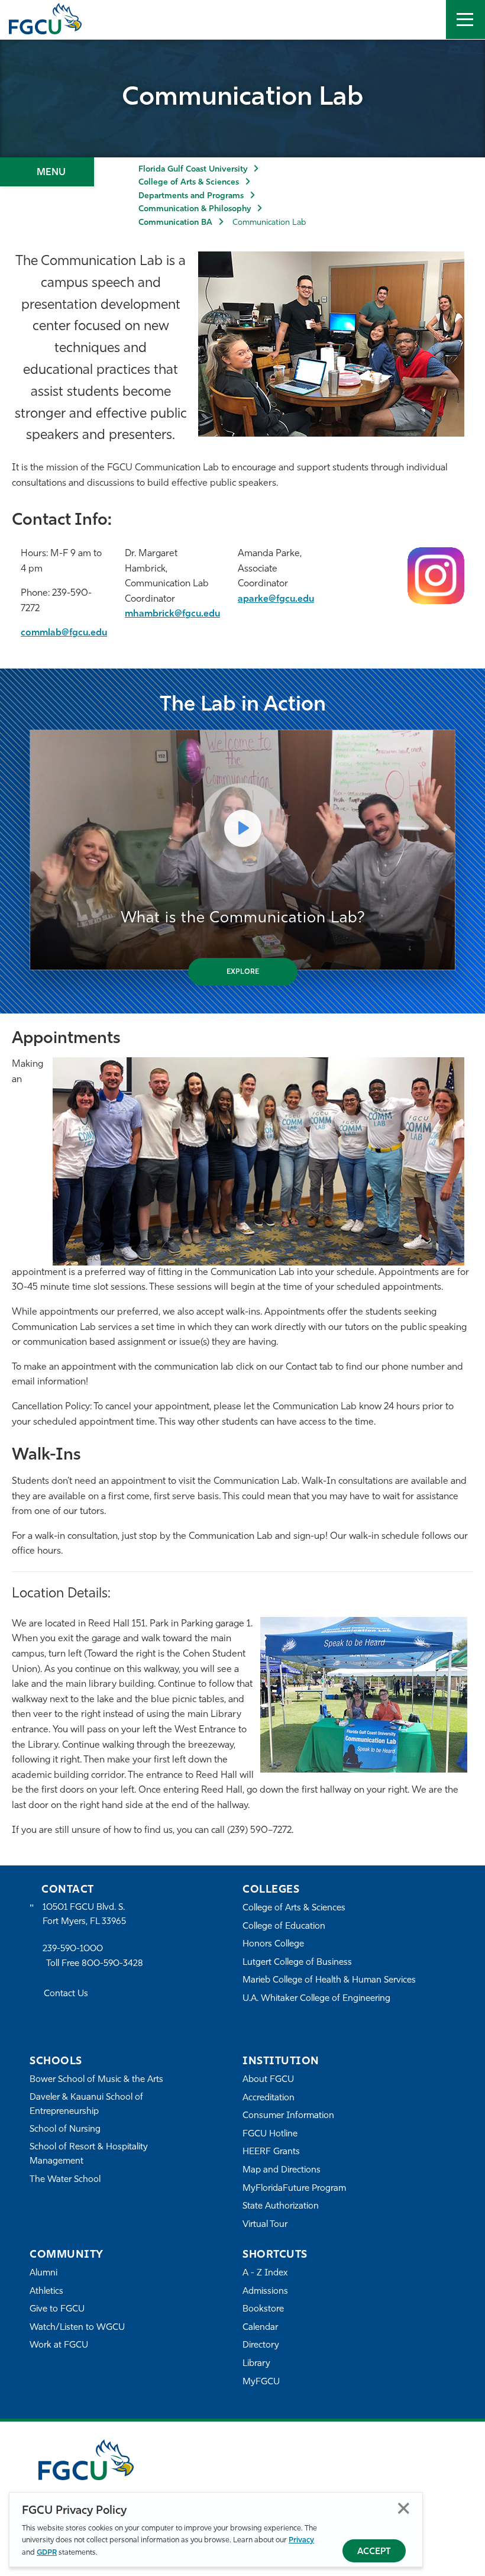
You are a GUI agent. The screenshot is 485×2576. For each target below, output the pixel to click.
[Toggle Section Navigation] (47, 172)
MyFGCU (261, 2382)
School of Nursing (65, 2130)
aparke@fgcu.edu (276, 599)
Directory (261, 2346)
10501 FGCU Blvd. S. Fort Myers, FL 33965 (84, 1915)
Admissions (265, 2292)
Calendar (260, 2328)
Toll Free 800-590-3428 (95, 1964)
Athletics (46, 2292)
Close (404, 2508)
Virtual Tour (265, 2225)
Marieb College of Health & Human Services (329, 1981)
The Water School (65, 2180)
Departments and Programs (191, 196)
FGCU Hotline (270, 2134)
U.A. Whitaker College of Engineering (316, 1999)
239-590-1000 (73, 1949)
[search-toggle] (426, 20)
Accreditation (269, 2098)
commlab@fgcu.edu (64, 633)
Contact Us (66, 1994)
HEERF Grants (271, 2152)
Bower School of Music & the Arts (96, 2080)
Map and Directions (282, 2170)
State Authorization (281, 2207)
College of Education (284, 1927)
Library (256, 2364)
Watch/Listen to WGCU (77, 2328)
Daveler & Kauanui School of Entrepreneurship (86, 2105)
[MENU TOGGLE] (465, 20)
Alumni (43, 2273)
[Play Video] (242, 828)
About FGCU (268, 2080)
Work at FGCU (59, 2346)
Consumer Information (288, 2116)
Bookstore (263, 2309)
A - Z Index (265, 2273)
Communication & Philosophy (195, 209)
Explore (243, 972)
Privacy (301, 2540)
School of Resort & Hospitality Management (89, 2154)
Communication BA (175, 223)
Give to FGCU (57, 2309)
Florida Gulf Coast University (193, 170)
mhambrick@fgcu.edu (172, 614)
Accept (374, 2552)
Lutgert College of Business (297, 1963)
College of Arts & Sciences (189, 183)
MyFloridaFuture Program (294, 2189)
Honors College (273, 1944)
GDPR (47, 2553)
